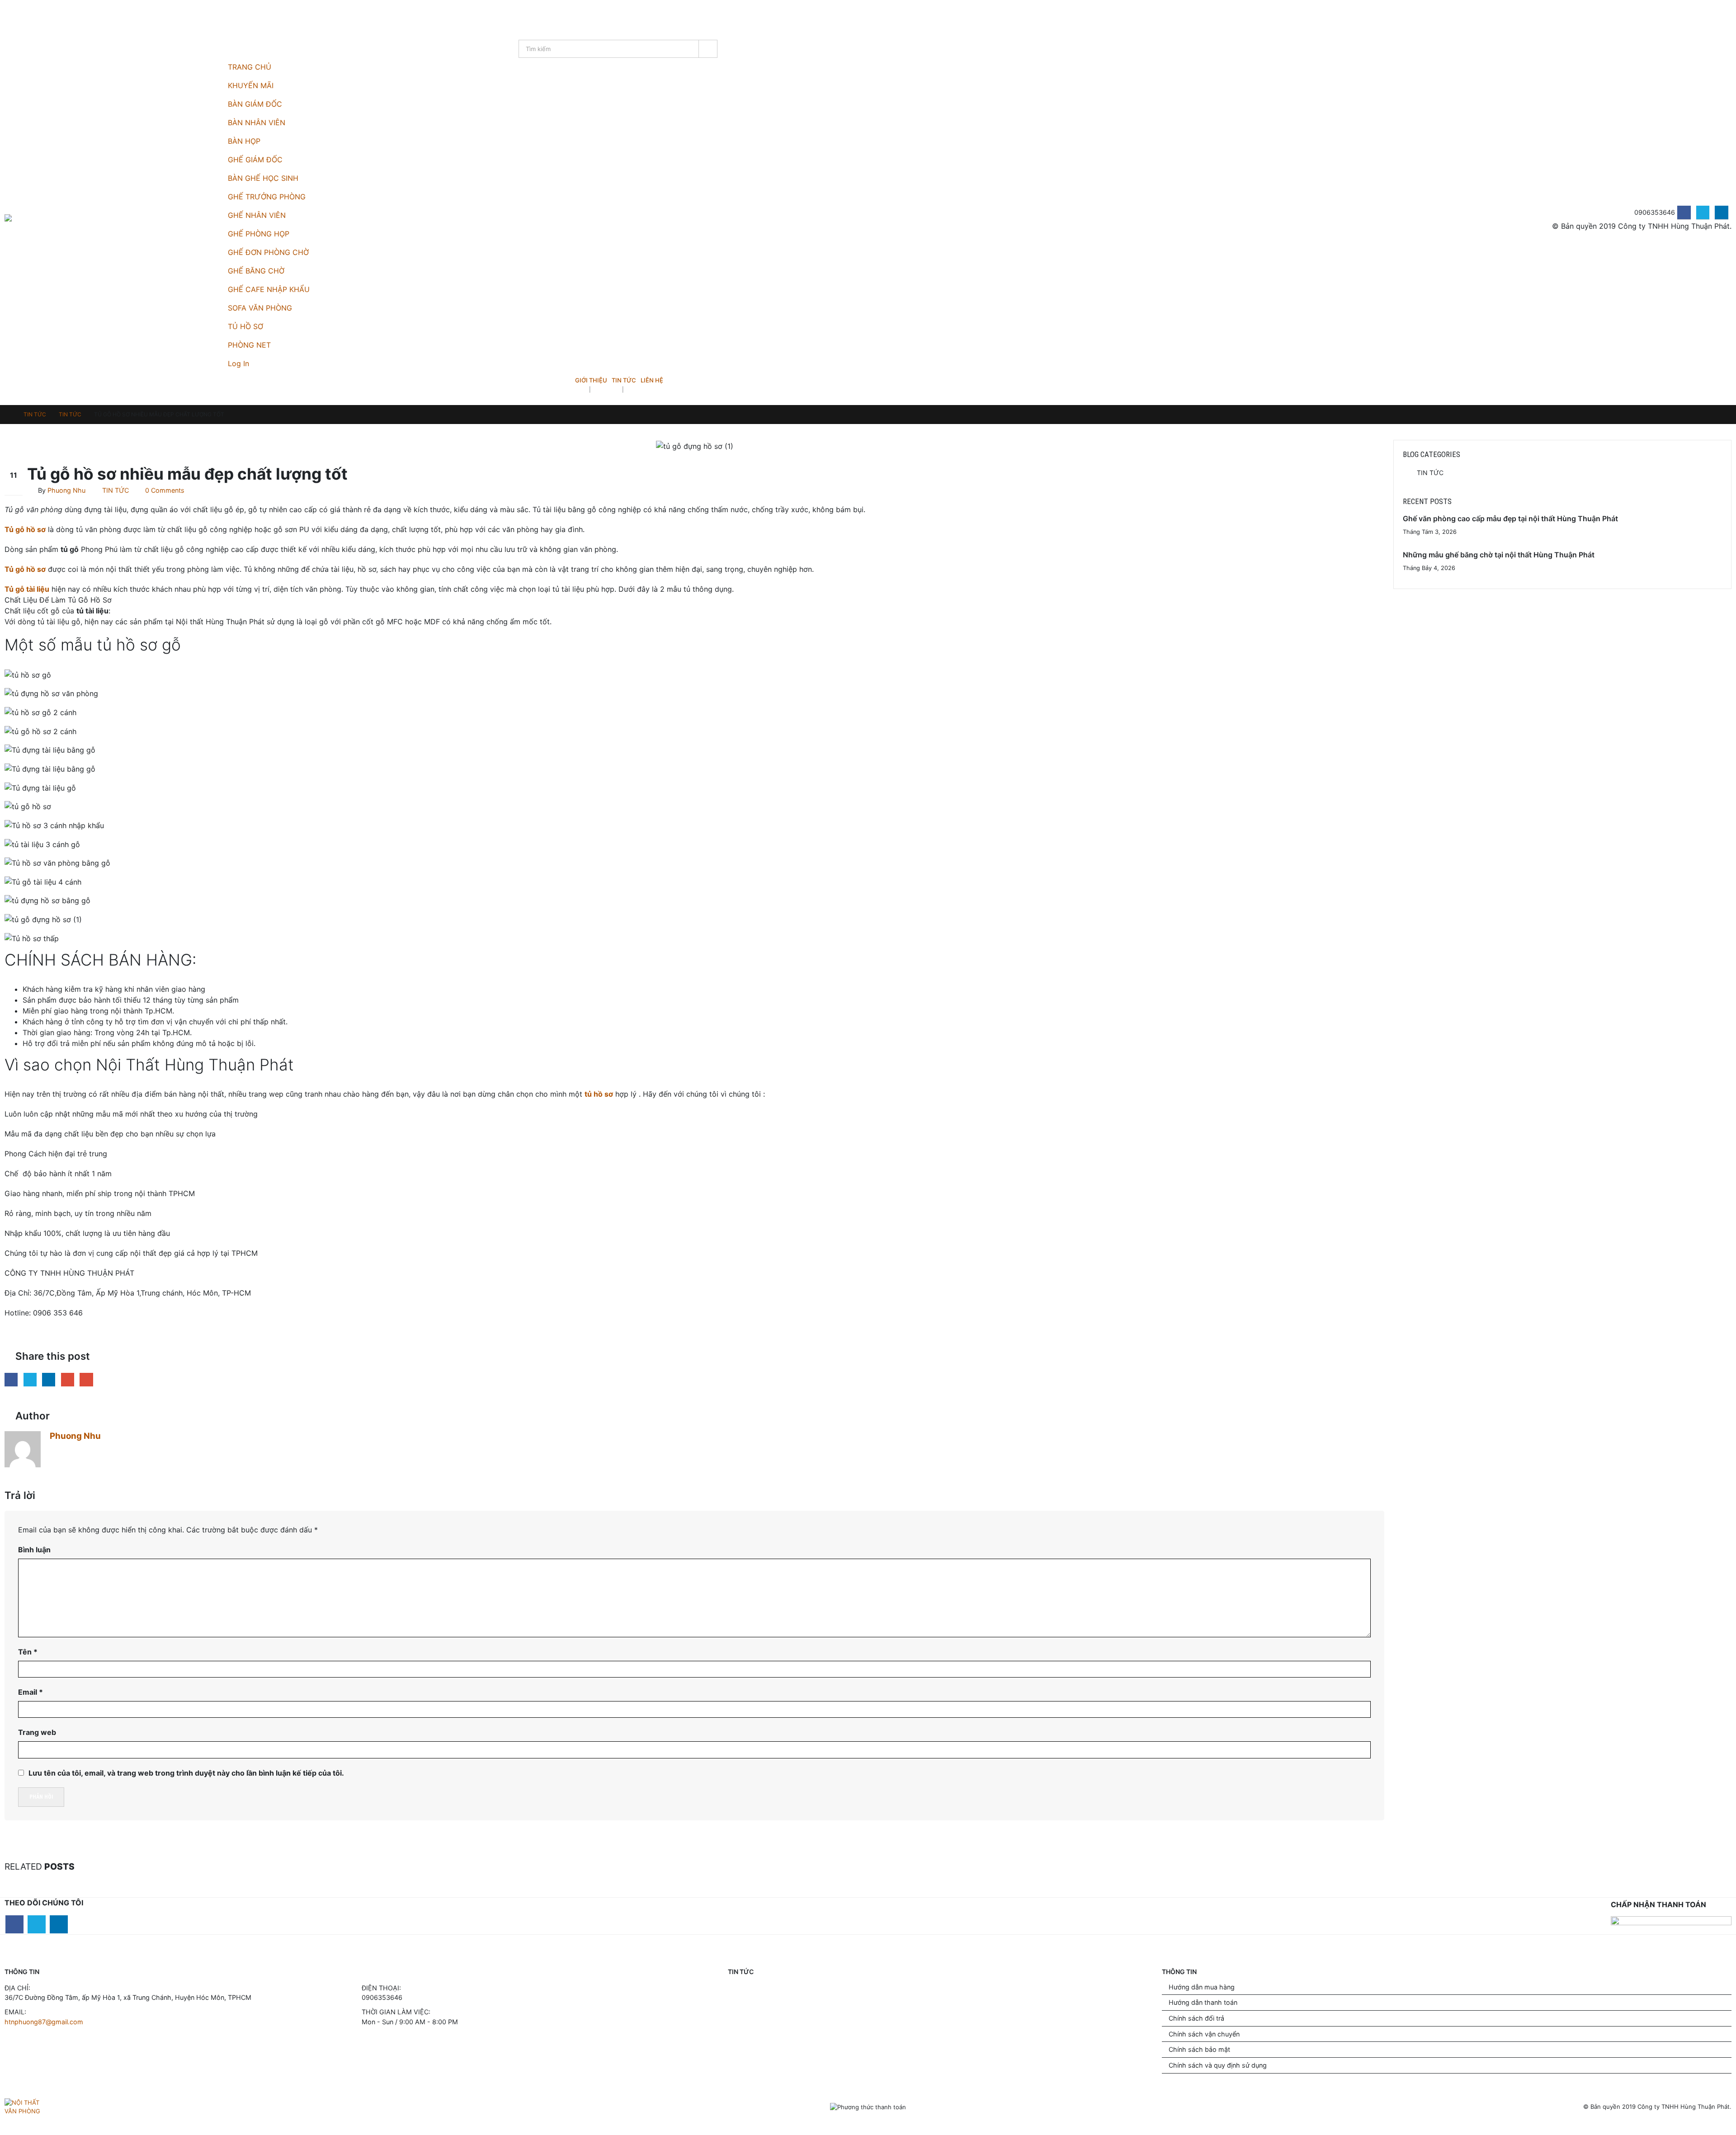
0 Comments (165, 490)
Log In (238, 363)
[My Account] (9, 15)
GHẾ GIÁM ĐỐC (255, 160)
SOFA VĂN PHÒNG (260, 308)
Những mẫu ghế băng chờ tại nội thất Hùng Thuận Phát (1499, 555)
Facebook (11, 1379)
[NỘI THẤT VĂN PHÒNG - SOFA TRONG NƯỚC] (32, 218)
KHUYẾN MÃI (251, 85)
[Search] (708, 49)
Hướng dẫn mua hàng (1202, 1987)
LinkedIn (49, 1379)
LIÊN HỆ (652, 380)
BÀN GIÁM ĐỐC (255, 104)
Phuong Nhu (66, 490)
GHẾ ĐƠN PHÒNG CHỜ (268, 252)
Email (86, 1379)
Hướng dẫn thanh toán (1203, 2002)
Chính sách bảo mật (1199, 2049)
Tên (28, 1652)
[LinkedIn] (1721, 212)
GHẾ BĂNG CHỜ (256, 271)
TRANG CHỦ (250, 67)
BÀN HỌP (244, 141)
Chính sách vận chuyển (1204, 2034)
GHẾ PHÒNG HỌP (259, 234)
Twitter (30, 1379)
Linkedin (59, 1924)
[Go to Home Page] (8, 415)
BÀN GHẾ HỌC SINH (263, 178)
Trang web (37, 1732)
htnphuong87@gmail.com (44, 2022)
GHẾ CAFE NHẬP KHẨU (269, 289)
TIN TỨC (624, 380)
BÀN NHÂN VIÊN (257, 123)
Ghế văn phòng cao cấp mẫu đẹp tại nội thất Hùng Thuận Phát (1510, 518)
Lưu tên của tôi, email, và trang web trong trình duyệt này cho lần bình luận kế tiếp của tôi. (186, 1773)
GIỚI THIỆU (591, 380)
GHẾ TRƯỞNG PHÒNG (267, 197)
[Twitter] (1703, 212)
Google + (68, 1379)
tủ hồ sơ (599, 1094)
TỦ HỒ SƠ (245, 326)
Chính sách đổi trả (1196, 2018)
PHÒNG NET (249, 345)
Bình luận (34, 1550)
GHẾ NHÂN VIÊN (257, 215)
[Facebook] (1684, 212)
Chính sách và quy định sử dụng (1218, 2065)
